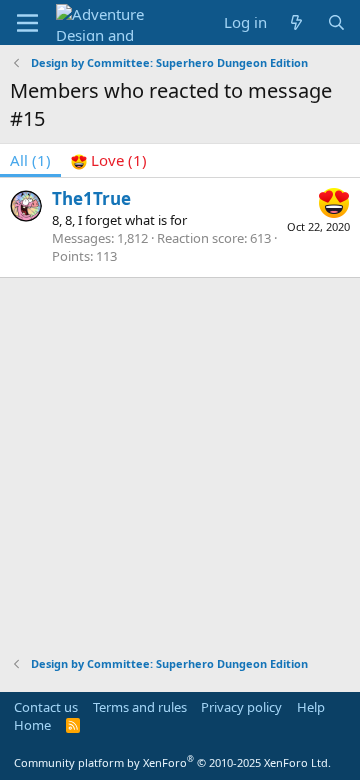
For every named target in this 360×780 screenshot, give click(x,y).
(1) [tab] (30, 160)
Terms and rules (140, 707)
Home (32, 725)
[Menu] (27, 23)
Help (311, 707)
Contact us (46, 707)
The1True (91, 198)
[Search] (336, 22)
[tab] (109, 160)
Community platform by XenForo (172, 762)
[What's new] (296, 22)
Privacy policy (241, 707)
